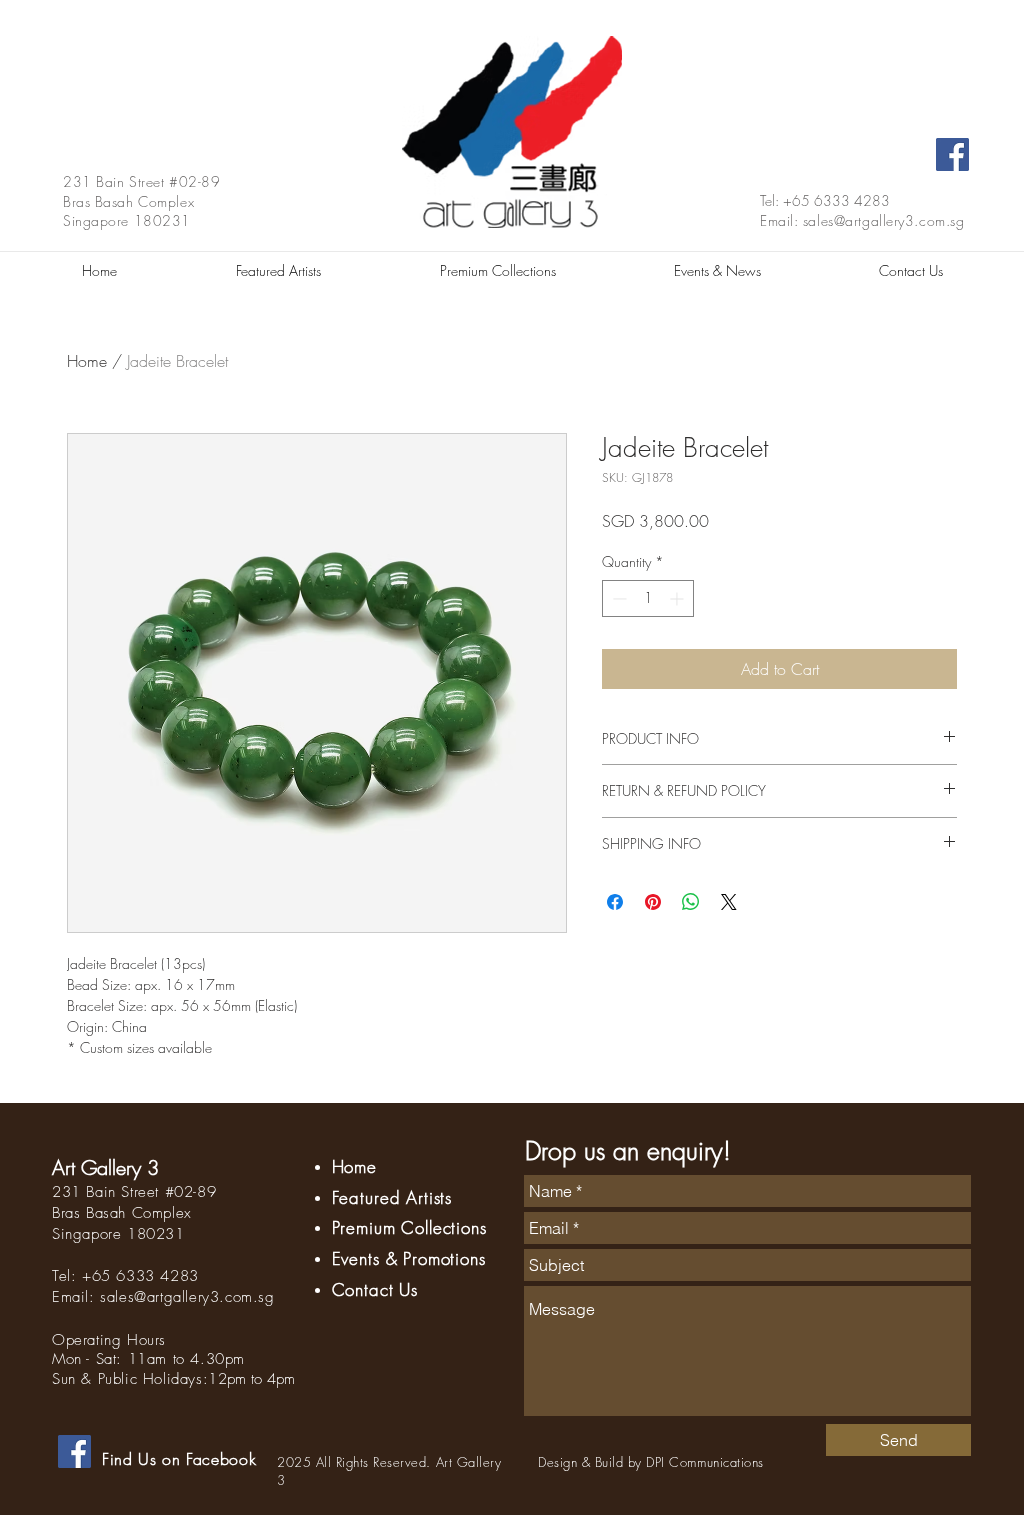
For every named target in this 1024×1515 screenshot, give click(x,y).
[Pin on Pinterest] (653, 902)
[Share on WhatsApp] (691, 902)
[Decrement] (617, 598)
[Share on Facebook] (615, 902)
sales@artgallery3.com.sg (883, 220)
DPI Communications (704, 1462)
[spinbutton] (648, 598)
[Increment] (678, 598)
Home (87, 361)
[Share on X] (729, 902)
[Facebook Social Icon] (952, 154)
